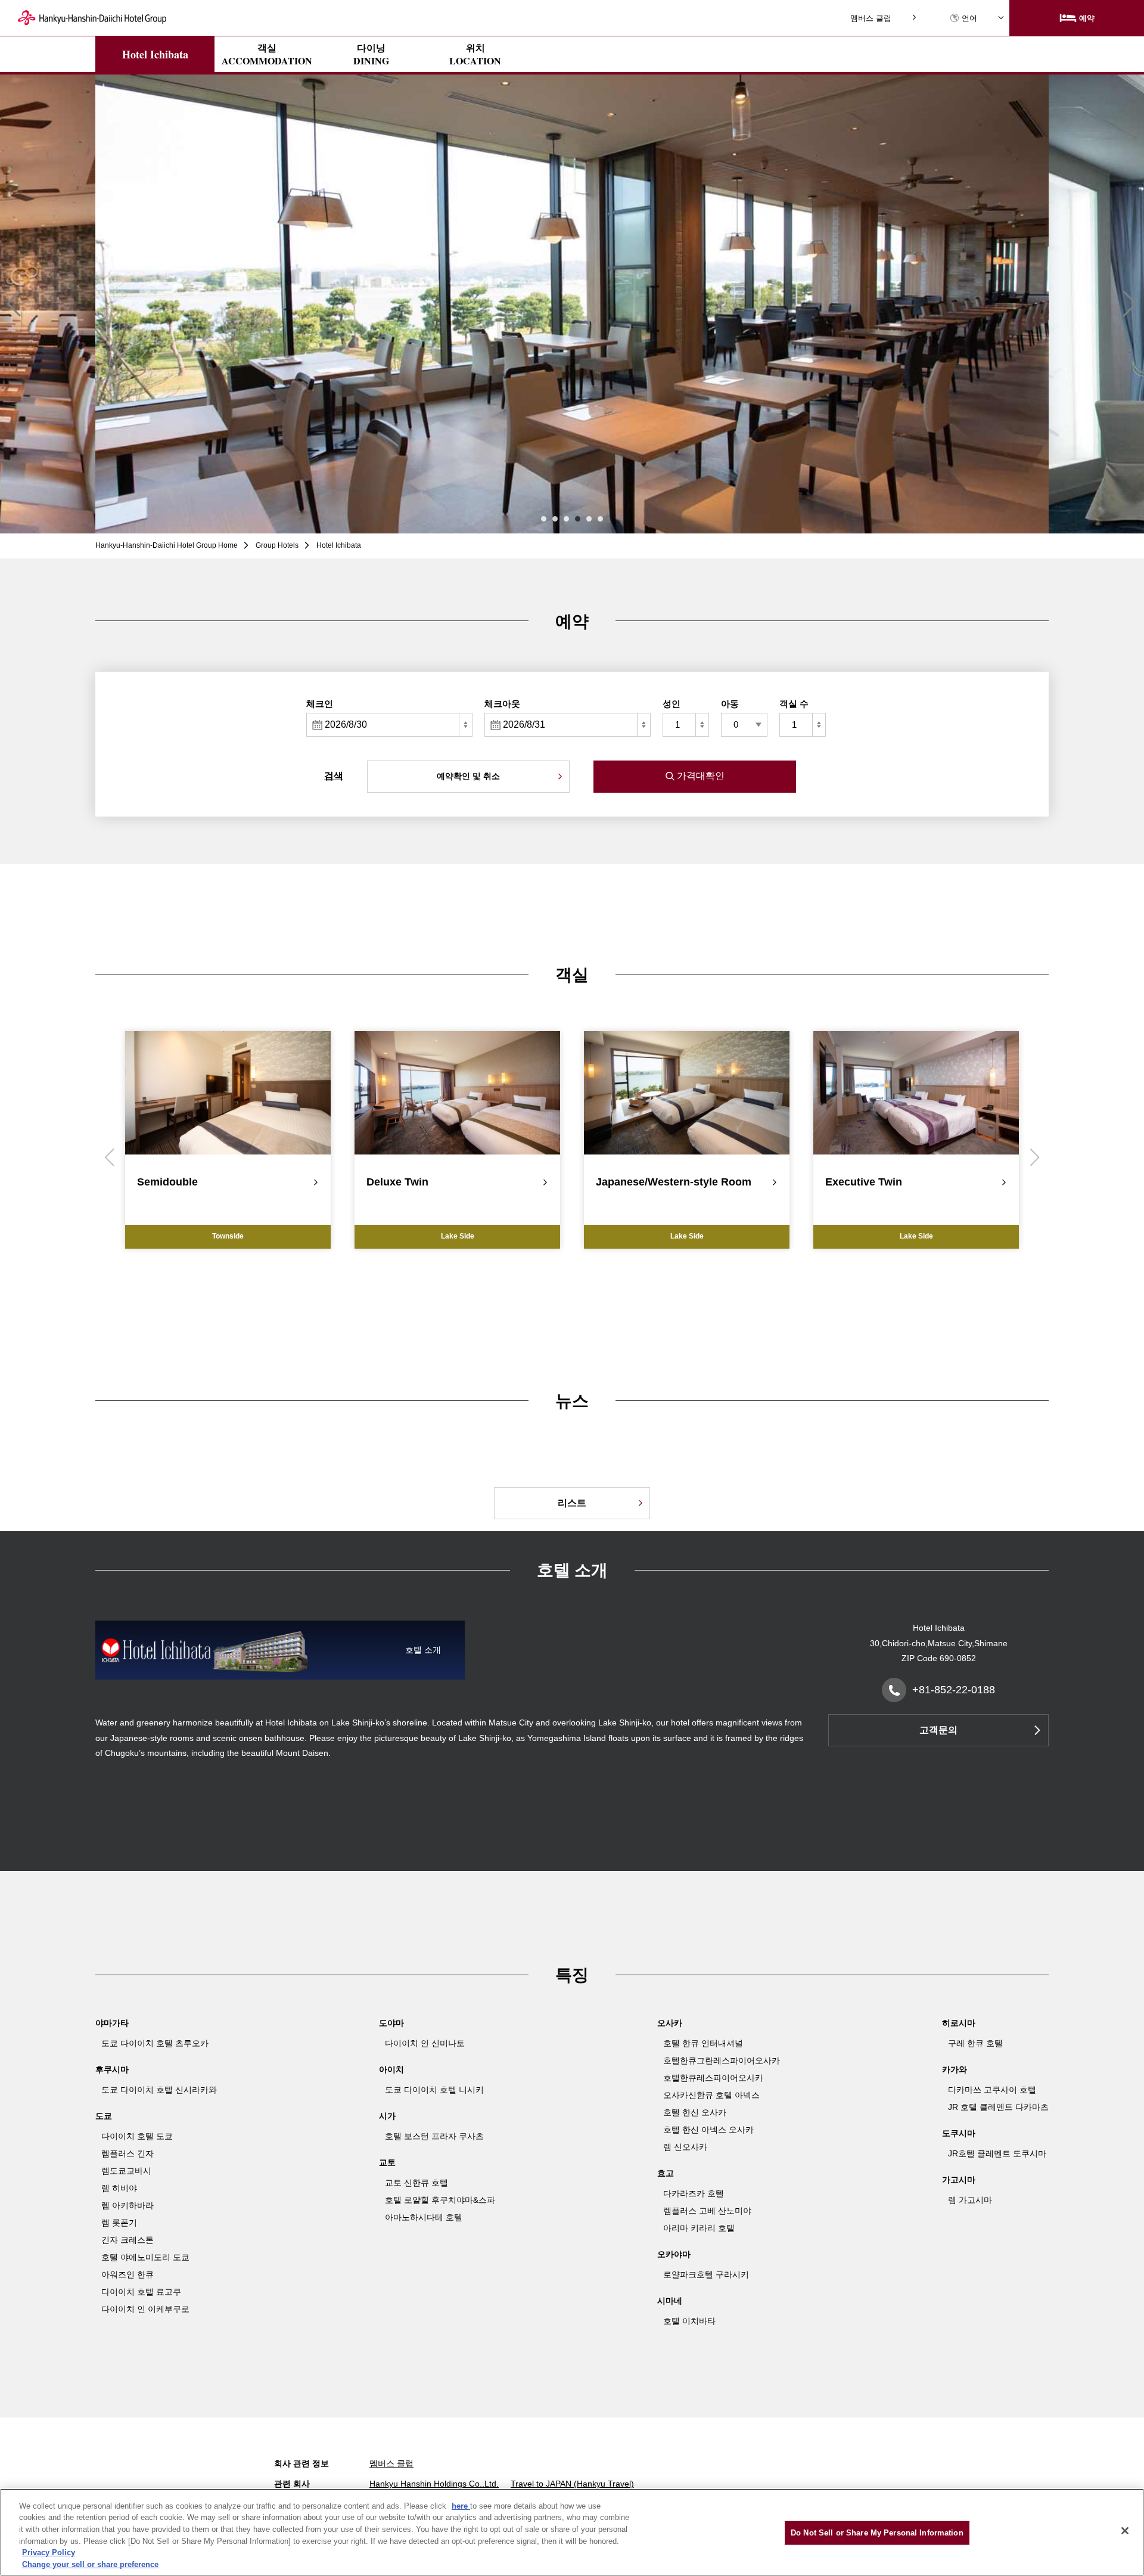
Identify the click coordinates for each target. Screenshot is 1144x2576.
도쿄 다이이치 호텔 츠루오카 (155, 2043)
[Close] (1125, 2531)
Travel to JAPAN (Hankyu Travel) (572, 2484)
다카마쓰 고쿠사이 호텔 (992, 2090)
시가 (387, 2116)
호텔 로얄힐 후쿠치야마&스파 (440, 2200)
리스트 (572, 1503)
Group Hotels (277, 545)
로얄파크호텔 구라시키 (706, 2274)
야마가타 (112, 2023)
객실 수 (794, 704)
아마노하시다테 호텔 (424, 2217)
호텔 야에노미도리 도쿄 (145, 2257)
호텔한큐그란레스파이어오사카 (722, 2060)
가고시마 (959, 2180)
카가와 (955, 2069)
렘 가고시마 (970, 2200)
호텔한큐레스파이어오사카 (713, 2078)
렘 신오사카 (685, 2147)
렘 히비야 (119, 2188)
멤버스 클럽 (871, 18)
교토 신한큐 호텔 (416, 2183)
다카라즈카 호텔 (694, 2193)
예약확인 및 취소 (468, 776)
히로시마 (959, 2023)
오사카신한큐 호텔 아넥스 (711, 2095)
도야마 (391, 2023)
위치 (475, 54)
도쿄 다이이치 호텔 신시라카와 (159, 2090)
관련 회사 (292, 2484)
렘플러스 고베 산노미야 (707, 2211)
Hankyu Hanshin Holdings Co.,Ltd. (434, 2484)
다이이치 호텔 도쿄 (137, 2136)
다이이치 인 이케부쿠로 (145, 2309)
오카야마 (674, 2254)
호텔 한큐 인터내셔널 (703, 2043)
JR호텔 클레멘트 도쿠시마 (997, 2153)
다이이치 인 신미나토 (425, 2043)
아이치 (391, 2069)
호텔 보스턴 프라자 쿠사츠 (434, 2136)
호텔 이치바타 (689, 2321)
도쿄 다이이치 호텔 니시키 (434, 2090)
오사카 (670, 2023)
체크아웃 (502, 704)
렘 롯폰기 (119, 2223)
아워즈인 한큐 (128, 2274)
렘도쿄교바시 (126, 2171)
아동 (730, 704)
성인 (672, 704)
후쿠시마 (112, 2069)
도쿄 (104, 2116)
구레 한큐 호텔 (975, 2043)
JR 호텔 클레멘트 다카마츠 (998, 2107)
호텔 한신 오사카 (695, 2112)
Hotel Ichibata (155, 54)
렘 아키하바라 (128, 2205)
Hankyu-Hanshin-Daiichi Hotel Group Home (167, 545)
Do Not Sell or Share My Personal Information (877, 2533)
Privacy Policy (49, 2552)
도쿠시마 (959, 2133)
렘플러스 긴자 (128, 2153)
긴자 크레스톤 (128, 2240)
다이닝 (371, 54)
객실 (267, 54)
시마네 (670, 2301)
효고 (666, 2173)
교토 (387, 2162)
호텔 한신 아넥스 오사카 (708, 2130)
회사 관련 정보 (301, 2463)
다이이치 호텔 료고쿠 (141, 2292)
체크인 (320, 704)
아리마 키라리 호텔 (699, 2228)
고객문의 (938, 1730)
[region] (572, 2532)
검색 (334, 776)
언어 (969, 18)
